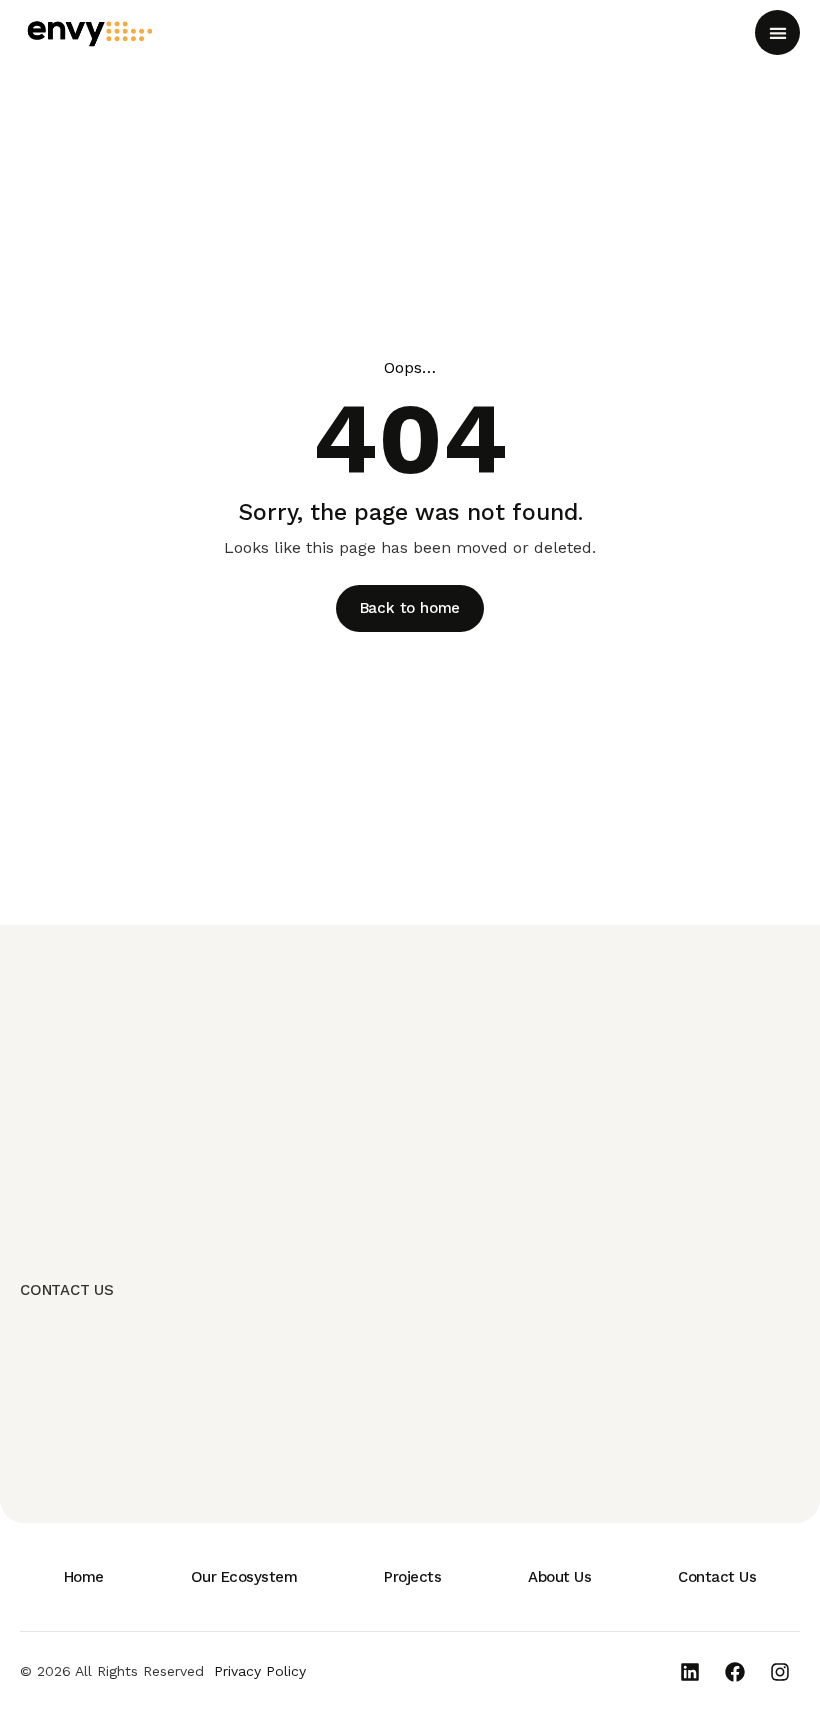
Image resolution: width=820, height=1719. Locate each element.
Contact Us (717, 1577)
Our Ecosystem (244, 1577)
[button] (777, 32)
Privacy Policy (260, 1671)
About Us (559, 1577)
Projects (412, 1577)
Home (84, 1577)
